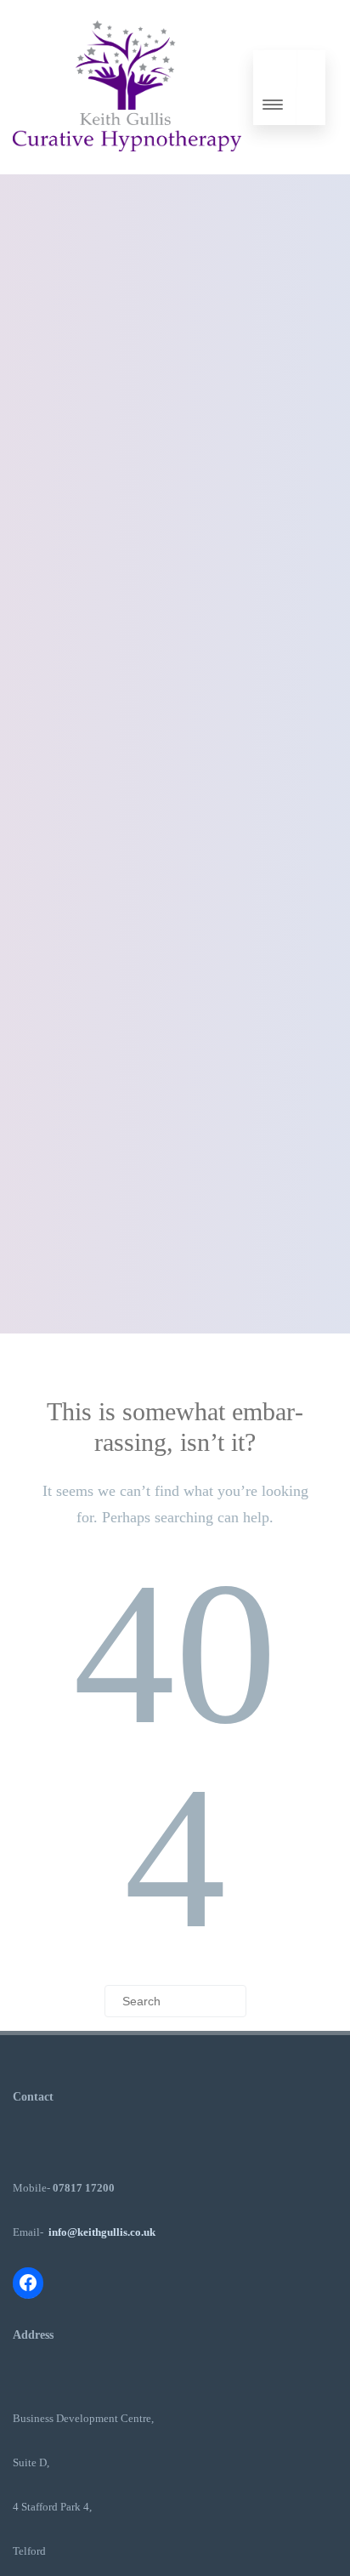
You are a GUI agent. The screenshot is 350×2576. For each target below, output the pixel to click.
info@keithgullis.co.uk (102, 2232)
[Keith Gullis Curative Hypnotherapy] (127, 168)
